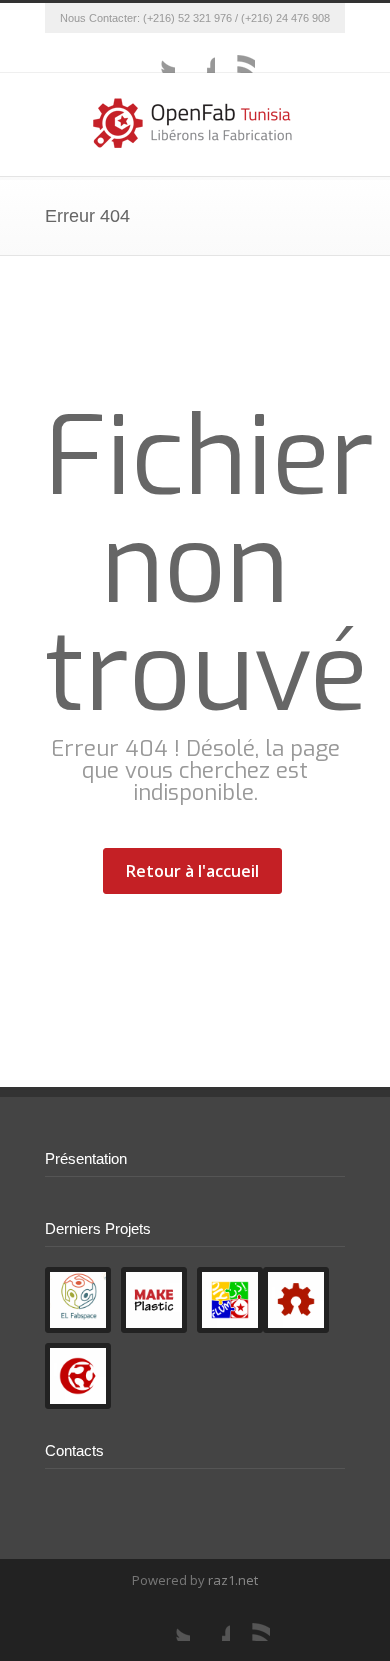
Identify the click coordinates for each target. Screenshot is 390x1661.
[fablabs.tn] (78, 1376)
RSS (235, 53)
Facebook (195, 53)
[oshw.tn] (296, 1300)
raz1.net (233, 1580)
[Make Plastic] (154, 1300)
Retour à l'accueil (192, 871)
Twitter (155, 53)
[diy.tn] (230, 1300)
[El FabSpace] (78, 1300)
